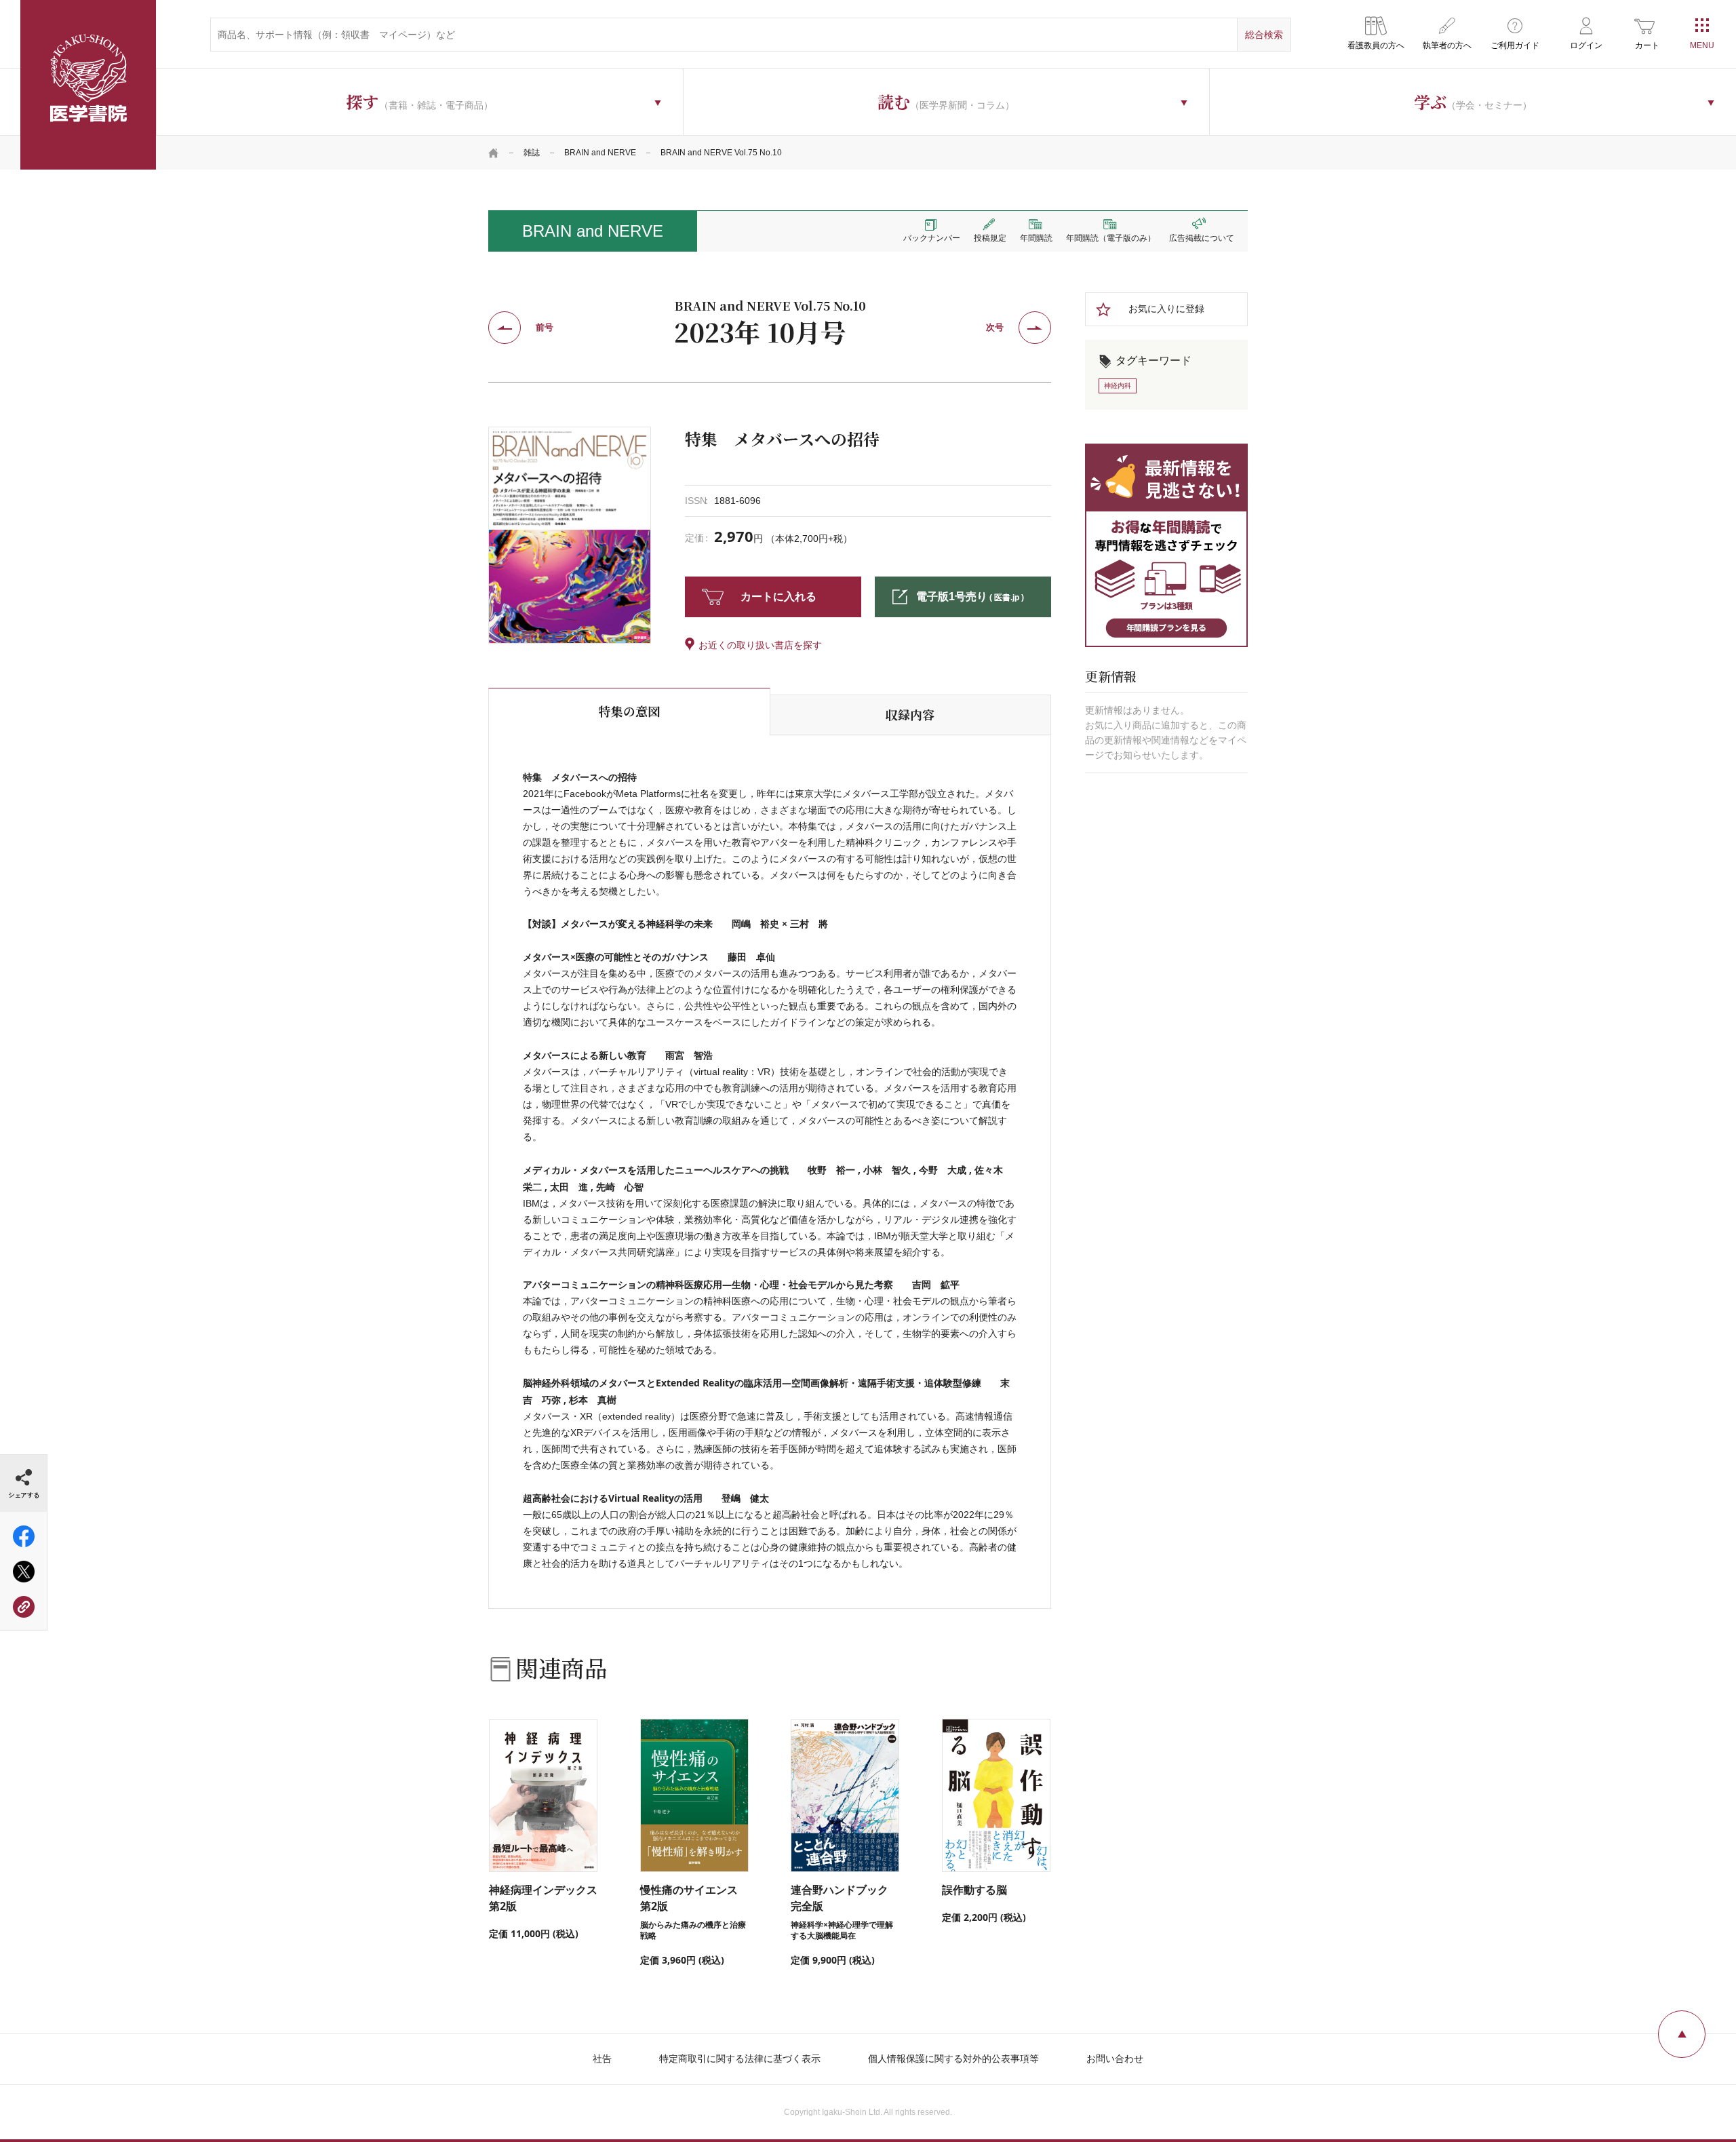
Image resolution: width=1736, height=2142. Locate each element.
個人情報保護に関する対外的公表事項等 (953, 2059)
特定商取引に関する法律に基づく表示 (740, 2059)
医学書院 (88, 85)
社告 (602, 2059)
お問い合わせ (1115, 2059)
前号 (545, 327)
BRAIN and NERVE (600, 153)
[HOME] (494, 153)
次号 (995, 327)
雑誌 (532, 153)
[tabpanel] (570, 535)
